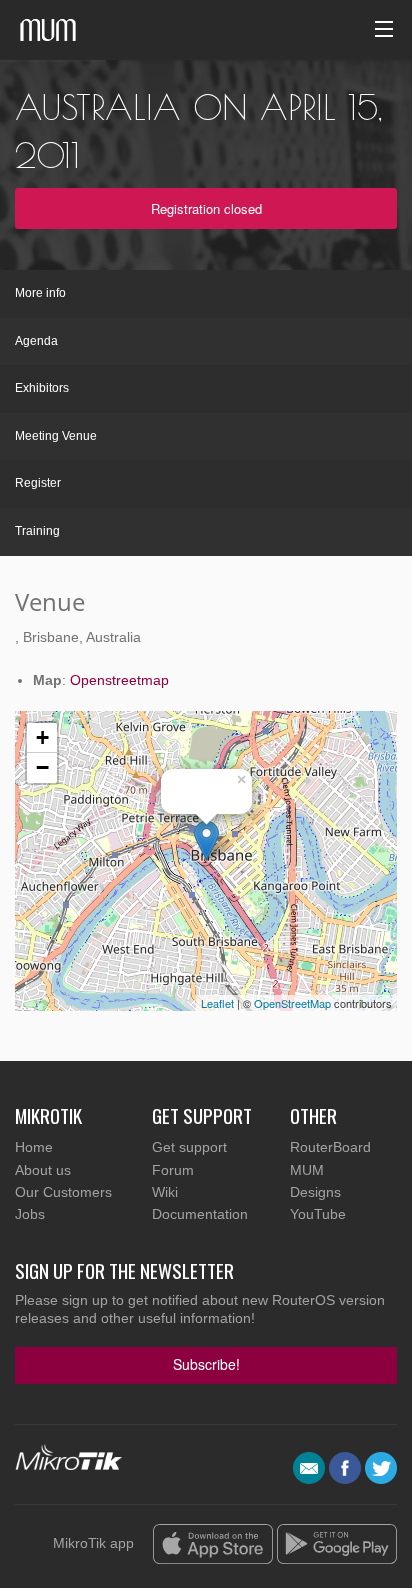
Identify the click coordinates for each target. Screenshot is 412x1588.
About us (43, 1170)
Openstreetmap (119, 680)
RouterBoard (330, 1147)
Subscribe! (206, 1364)
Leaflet (217, 1003)
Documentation (200, 1214)
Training (37, 531)
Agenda (36, 341)
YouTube (318, 1214)
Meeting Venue (56, 436)
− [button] (42, 767)
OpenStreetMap (292, 1003)
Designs (315, 1192)
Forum (173, 1170)
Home (34, 1147)
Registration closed (206, 208)
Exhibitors (42, 388)
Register (38, 483)
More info (40, 293)
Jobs (30, 1214)
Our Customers (63, 1192)
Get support (189, 1147)
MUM (307, 1170)
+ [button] (42, 737)
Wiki (165, 1192)
